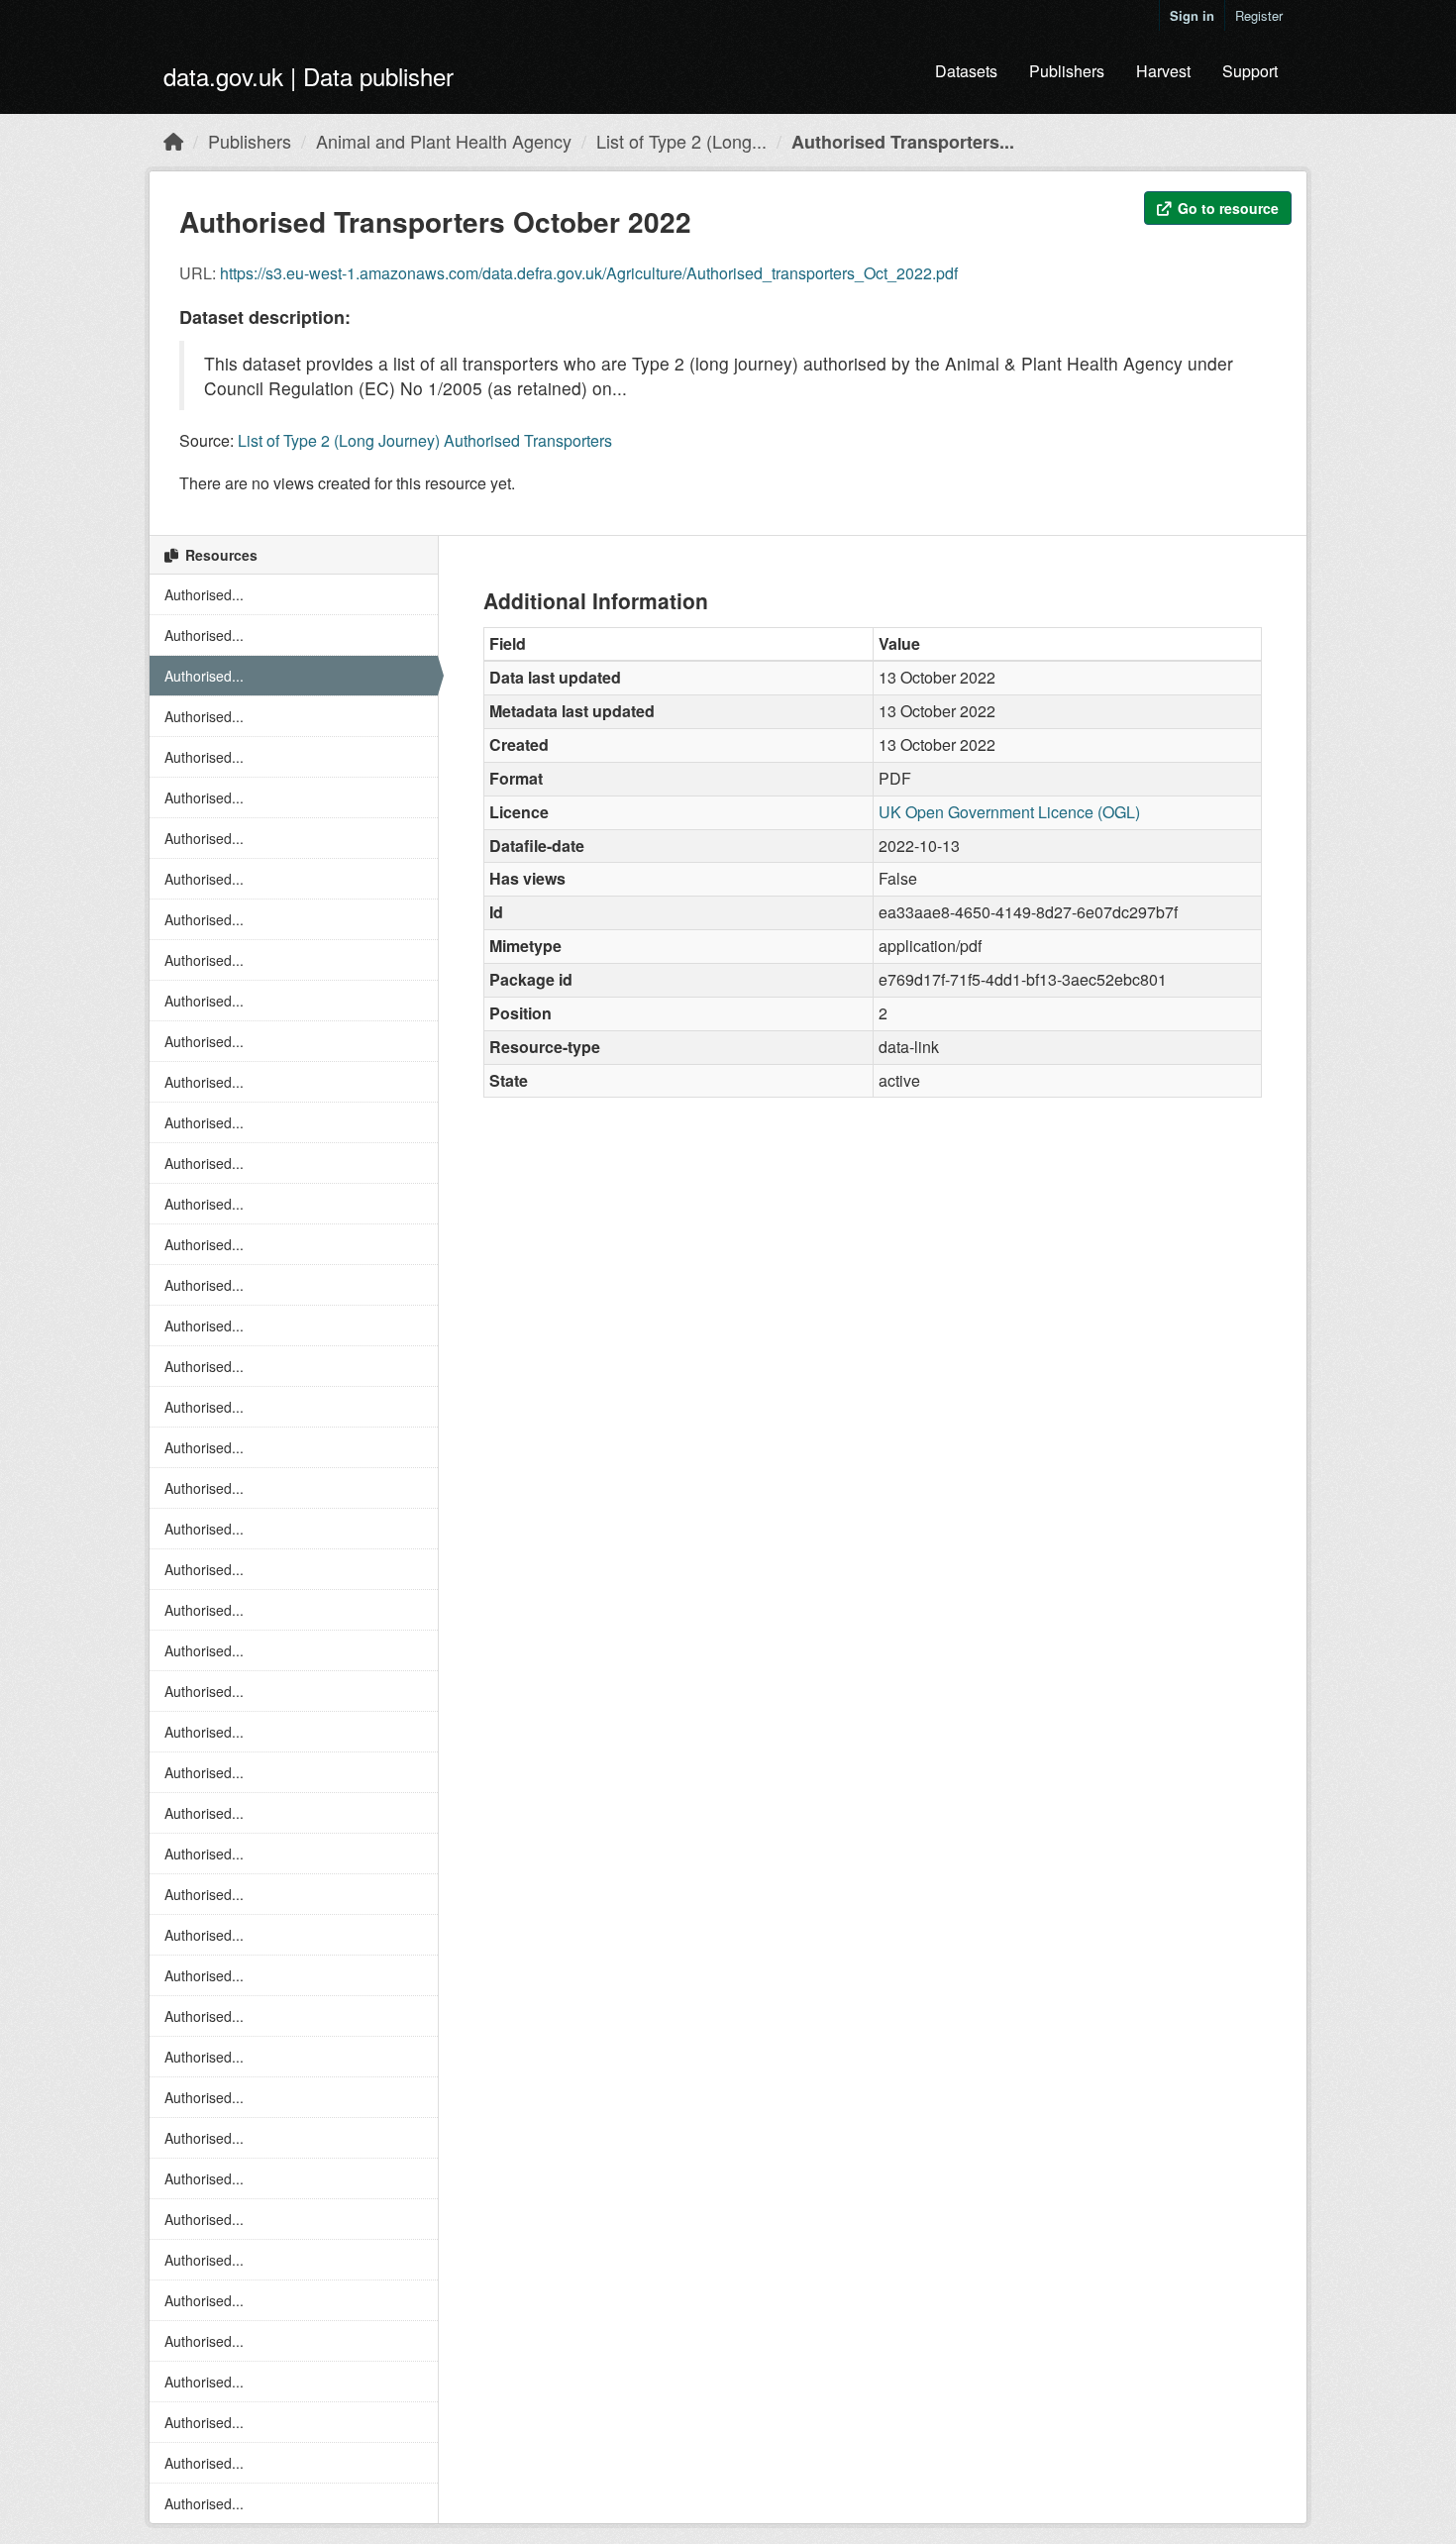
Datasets (966, 71)
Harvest (1163, 71)
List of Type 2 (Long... (681, 141)
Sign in (1192, 15)
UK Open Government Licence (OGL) (1009, 812)
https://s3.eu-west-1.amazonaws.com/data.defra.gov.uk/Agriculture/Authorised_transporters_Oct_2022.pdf (589, 273)
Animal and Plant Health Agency (444, 141)
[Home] (173, 141)
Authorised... (204, 594)
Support (1250, 71)
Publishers (1067, 71)
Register (1259, 15)
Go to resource (1226, 208)
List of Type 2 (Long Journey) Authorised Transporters (425, 440)
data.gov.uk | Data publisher (309, 76)
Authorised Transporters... (903, 142)
